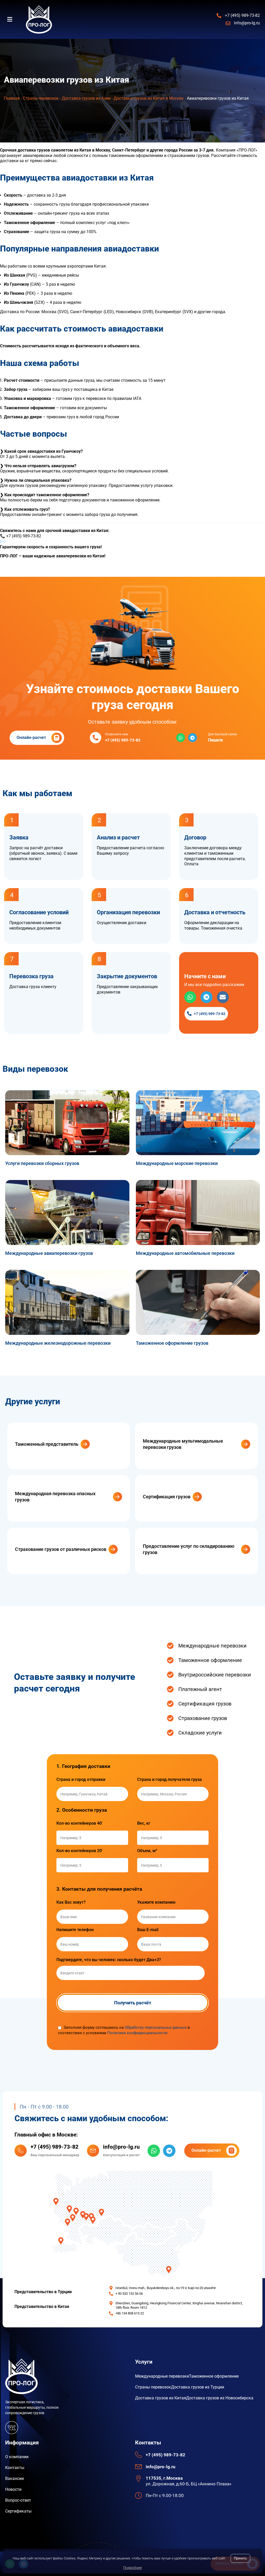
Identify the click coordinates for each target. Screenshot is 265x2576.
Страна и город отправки (81, 1780)
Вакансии (14, 2478)
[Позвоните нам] (95, 738)
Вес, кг (144, 1823)
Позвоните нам (116, 734)
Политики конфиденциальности (137, 2033)
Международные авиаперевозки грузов (49, 1253)
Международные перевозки (162, 2376)
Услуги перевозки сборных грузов (42, 1163)
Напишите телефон (75, 1930)
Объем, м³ (147, 1851)
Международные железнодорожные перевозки (58, 1343)
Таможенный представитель (47, 1444)
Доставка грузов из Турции (198, 2387)
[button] (13, 19)
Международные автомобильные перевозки (185, 1253)
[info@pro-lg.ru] (93, 2151)
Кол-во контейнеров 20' (79, 1851)
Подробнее (132, 2568)
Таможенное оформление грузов (172, 1343)
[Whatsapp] (181, 738)
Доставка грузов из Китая (161, 2398)
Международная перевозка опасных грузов (55, 1496)
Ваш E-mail (148, 1930)
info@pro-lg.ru (19, 541)
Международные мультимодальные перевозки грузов (183, 1444)
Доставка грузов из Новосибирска (220, 2398)
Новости (13, 2489)
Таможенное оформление (214, 2376)
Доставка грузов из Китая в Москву (149, 98)
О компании (17, 2457)
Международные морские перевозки (177, 1163)
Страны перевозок (41, 98)
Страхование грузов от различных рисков (61, 1549)
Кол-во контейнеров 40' (79, 1823)
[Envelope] (223, 997)
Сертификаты (18, 2511)
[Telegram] (193, 738)
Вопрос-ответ (18, 2500)
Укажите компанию (156, 1902)
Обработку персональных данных (156, 2027)
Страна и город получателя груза (170, 1780)
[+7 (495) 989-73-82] (21, 2151)
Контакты (15, 2468)
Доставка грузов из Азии (86, 98)
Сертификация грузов (167, 1497)
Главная (12, 98)
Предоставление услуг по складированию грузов (189, 1549)
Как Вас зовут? (71, 1902)
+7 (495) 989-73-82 (54, 2147)
